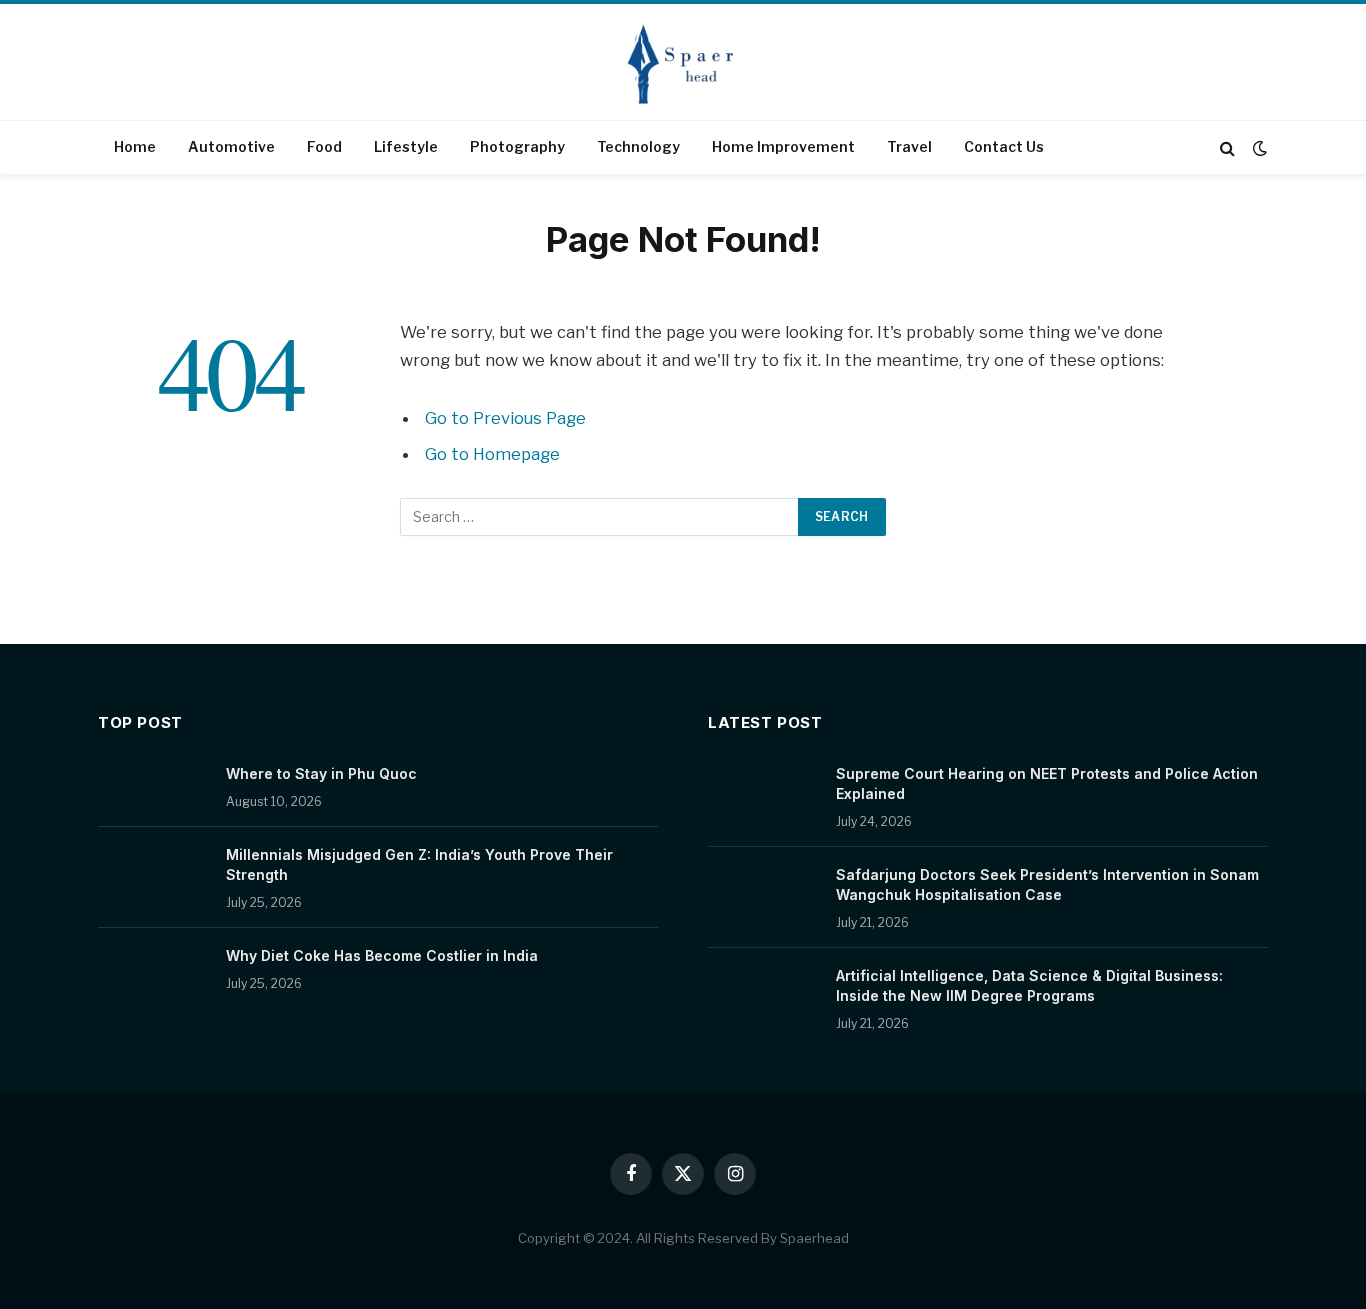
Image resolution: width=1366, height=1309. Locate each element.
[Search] (1227, 147)
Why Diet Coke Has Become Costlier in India (382, 955)
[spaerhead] (683, 64)
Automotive (231, 146)
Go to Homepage (492, 454)
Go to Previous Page (505, 418)
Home (135, 146)
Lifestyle (406, 146)
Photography (517, 146)
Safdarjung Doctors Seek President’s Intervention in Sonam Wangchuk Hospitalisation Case (1047, 884)
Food (324, 146)
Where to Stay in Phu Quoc (321, 773)
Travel (909, 146)
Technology (638, 146)
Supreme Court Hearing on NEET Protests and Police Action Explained (1047, 783)
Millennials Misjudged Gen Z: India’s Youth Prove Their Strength (419, 864)
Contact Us (1004, 146)
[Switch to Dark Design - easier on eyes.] (1258, 148)
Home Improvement (783, 146)
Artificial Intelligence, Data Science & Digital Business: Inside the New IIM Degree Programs (1029, 985)
